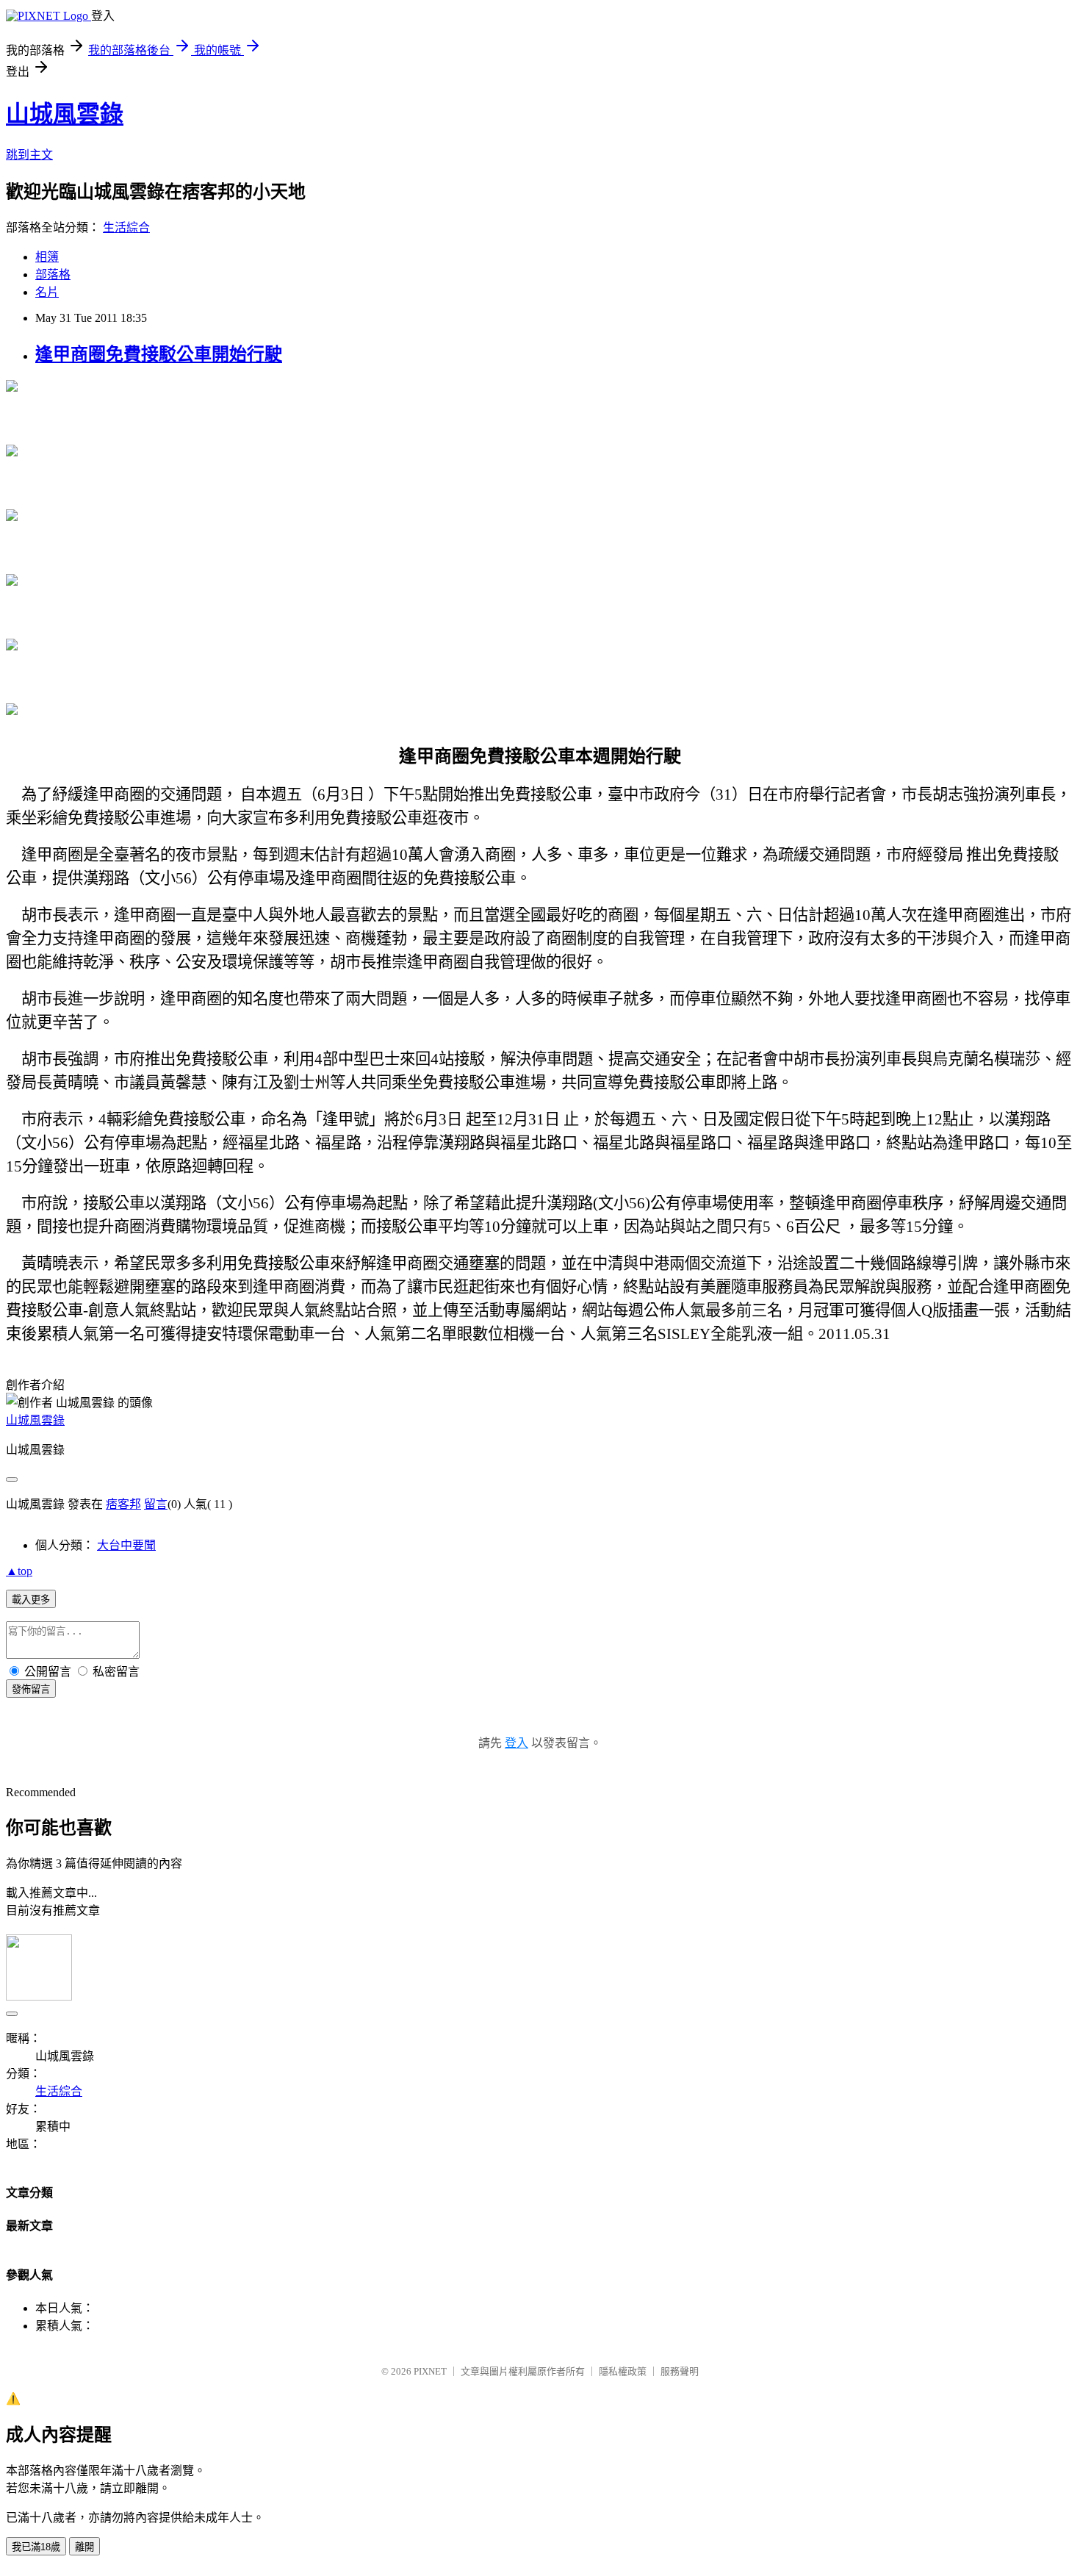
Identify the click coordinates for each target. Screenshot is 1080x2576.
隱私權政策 (623, 2371)
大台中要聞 (126, 1545)
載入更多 (31, 1600)
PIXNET (430, 2371)
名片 (47, 292)
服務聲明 (680, 2371)
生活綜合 (126, 227)
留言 (156, 1504)
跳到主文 (29, 155)
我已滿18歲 (36, 2547)
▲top (19, 1571)
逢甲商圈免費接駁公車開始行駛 (159, 354)
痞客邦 (123, 1504)
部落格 (53, 275)
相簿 (47, 257)
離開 (84, 2547)
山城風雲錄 (65, 114)
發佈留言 (31, 1689)
